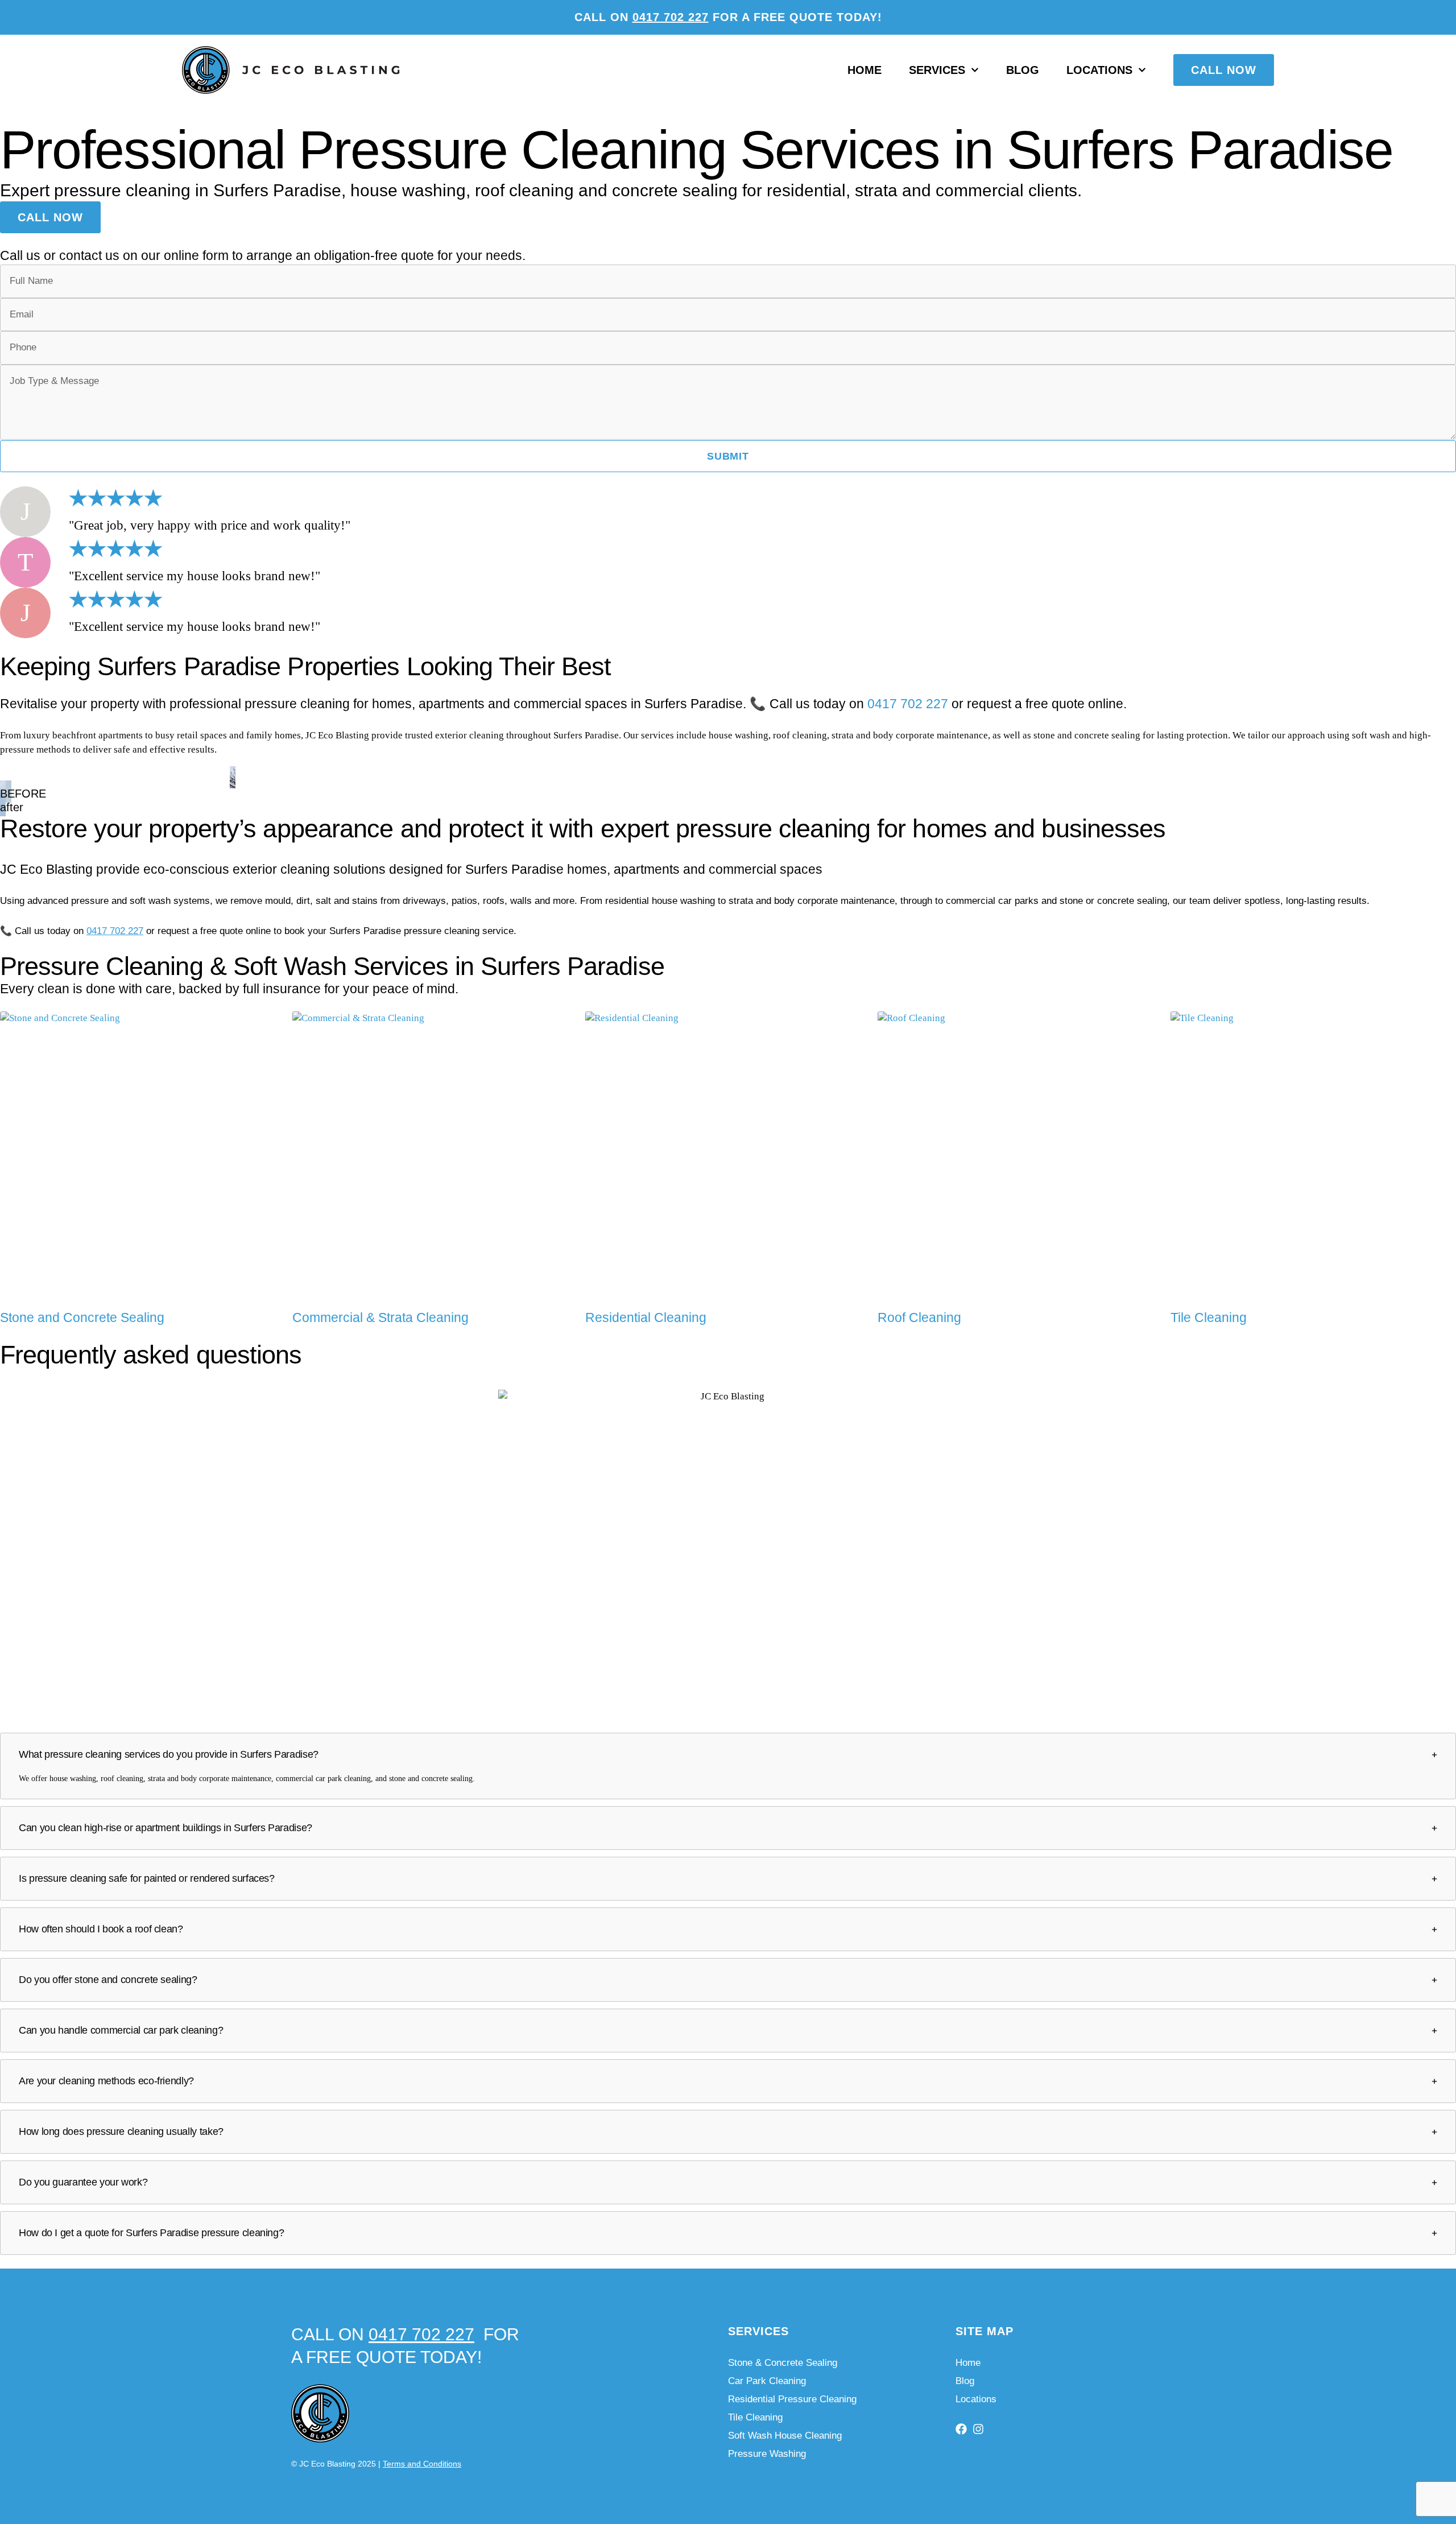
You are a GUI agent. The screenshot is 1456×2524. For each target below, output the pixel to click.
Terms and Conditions (422, 2464)
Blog (1023, 70)
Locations (1099, 70)
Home (864, 70)
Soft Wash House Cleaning (785, 2436)
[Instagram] (978, 2429)
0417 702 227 (671, 17)
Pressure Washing (767, 2454)
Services (937, 70)
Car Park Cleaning (767, 2381)
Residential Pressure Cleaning (792, 2399)
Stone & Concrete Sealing (783, 2363)
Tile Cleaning (755, 2417)
